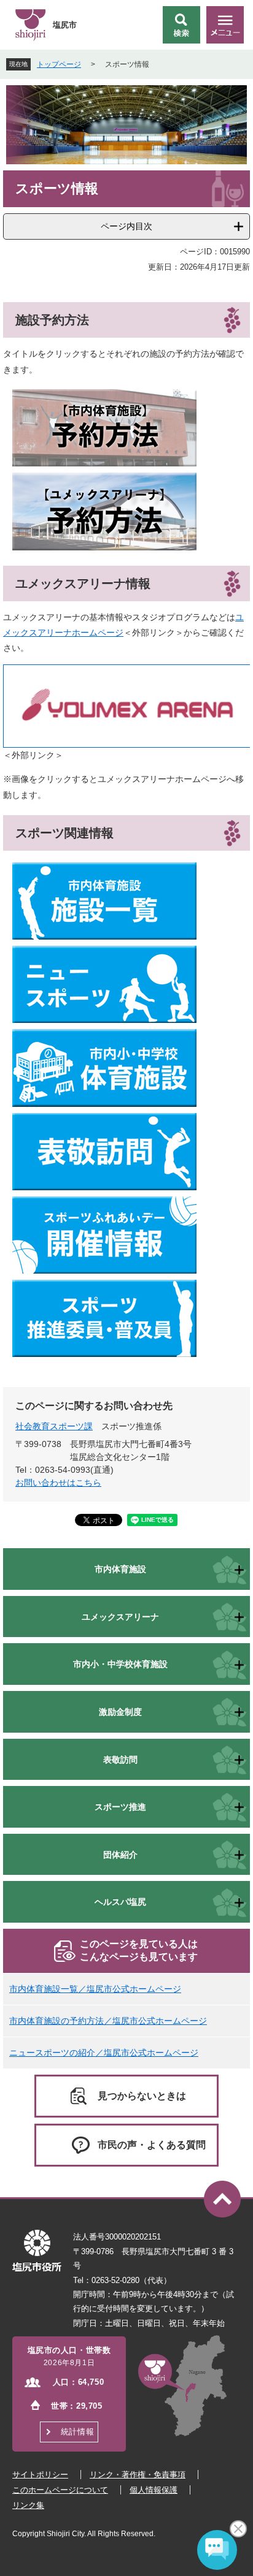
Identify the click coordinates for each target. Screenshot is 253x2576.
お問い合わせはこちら (58, 1483)
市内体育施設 (120, 1569)
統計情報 (77, 2432)
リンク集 (28, 2505)
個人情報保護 (154, 2490)
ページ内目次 (126, 226)
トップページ (59, 64)
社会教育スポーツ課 (54, 1426)
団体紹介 (120, 1855)
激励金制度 (120, 1712)
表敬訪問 (120, 1760)
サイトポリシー (40, 2475)
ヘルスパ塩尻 (120, 1902)
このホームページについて (60, 2490)
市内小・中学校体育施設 (120, 1664)
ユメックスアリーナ (120, 1617)
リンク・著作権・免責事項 (138, 2475)
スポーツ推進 (120, 1807)
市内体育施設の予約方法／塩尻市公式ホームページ (108, 2021)
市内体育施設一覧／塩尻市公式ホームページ (95, 1989)
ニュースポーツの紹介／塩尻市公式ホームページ (104, 2053)
